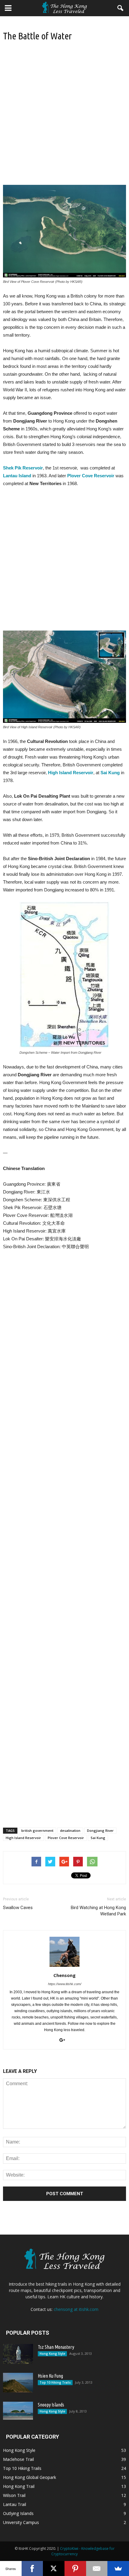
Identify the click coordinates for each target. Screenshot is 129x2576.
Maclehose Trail (18, 2459)
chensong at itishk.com (76, 2309)
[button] (121, 8)
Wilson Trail (14, 2495)
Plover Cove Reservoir (66, 1838)
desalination (70, 1830)
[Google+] (64, 2040)
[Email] (97, 2568)
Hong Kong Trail (19, 2486)
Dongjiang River (100, 1830)
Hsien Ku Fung (50, 2376)
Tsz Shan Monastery (56, 2347)
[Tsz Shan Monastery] (18, 2354)
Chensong (64, 1975)
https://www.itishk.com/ (65, 1984)
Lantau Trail (15, 2504)
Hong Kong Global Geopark (30, 2477)
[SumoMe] (118, 2568)
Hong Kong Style (52, 2354)
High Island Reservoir (23, 1838)
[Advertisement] (64, 118)
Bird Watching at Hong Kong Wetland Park (98, 1911)
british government (37, 1830)
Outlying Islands (18, 2513)
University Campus (21, 2522)
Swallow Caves (18, 1908)
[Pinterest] (75, 2568)
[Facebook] (32, 2568)
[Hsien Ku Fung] (18, 2383)
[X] (54, 2568)
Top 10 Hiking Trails (55, 2382)
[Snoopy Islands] (18, 2411)
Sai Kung (98, 1838)
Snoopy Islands (51, 2405)
